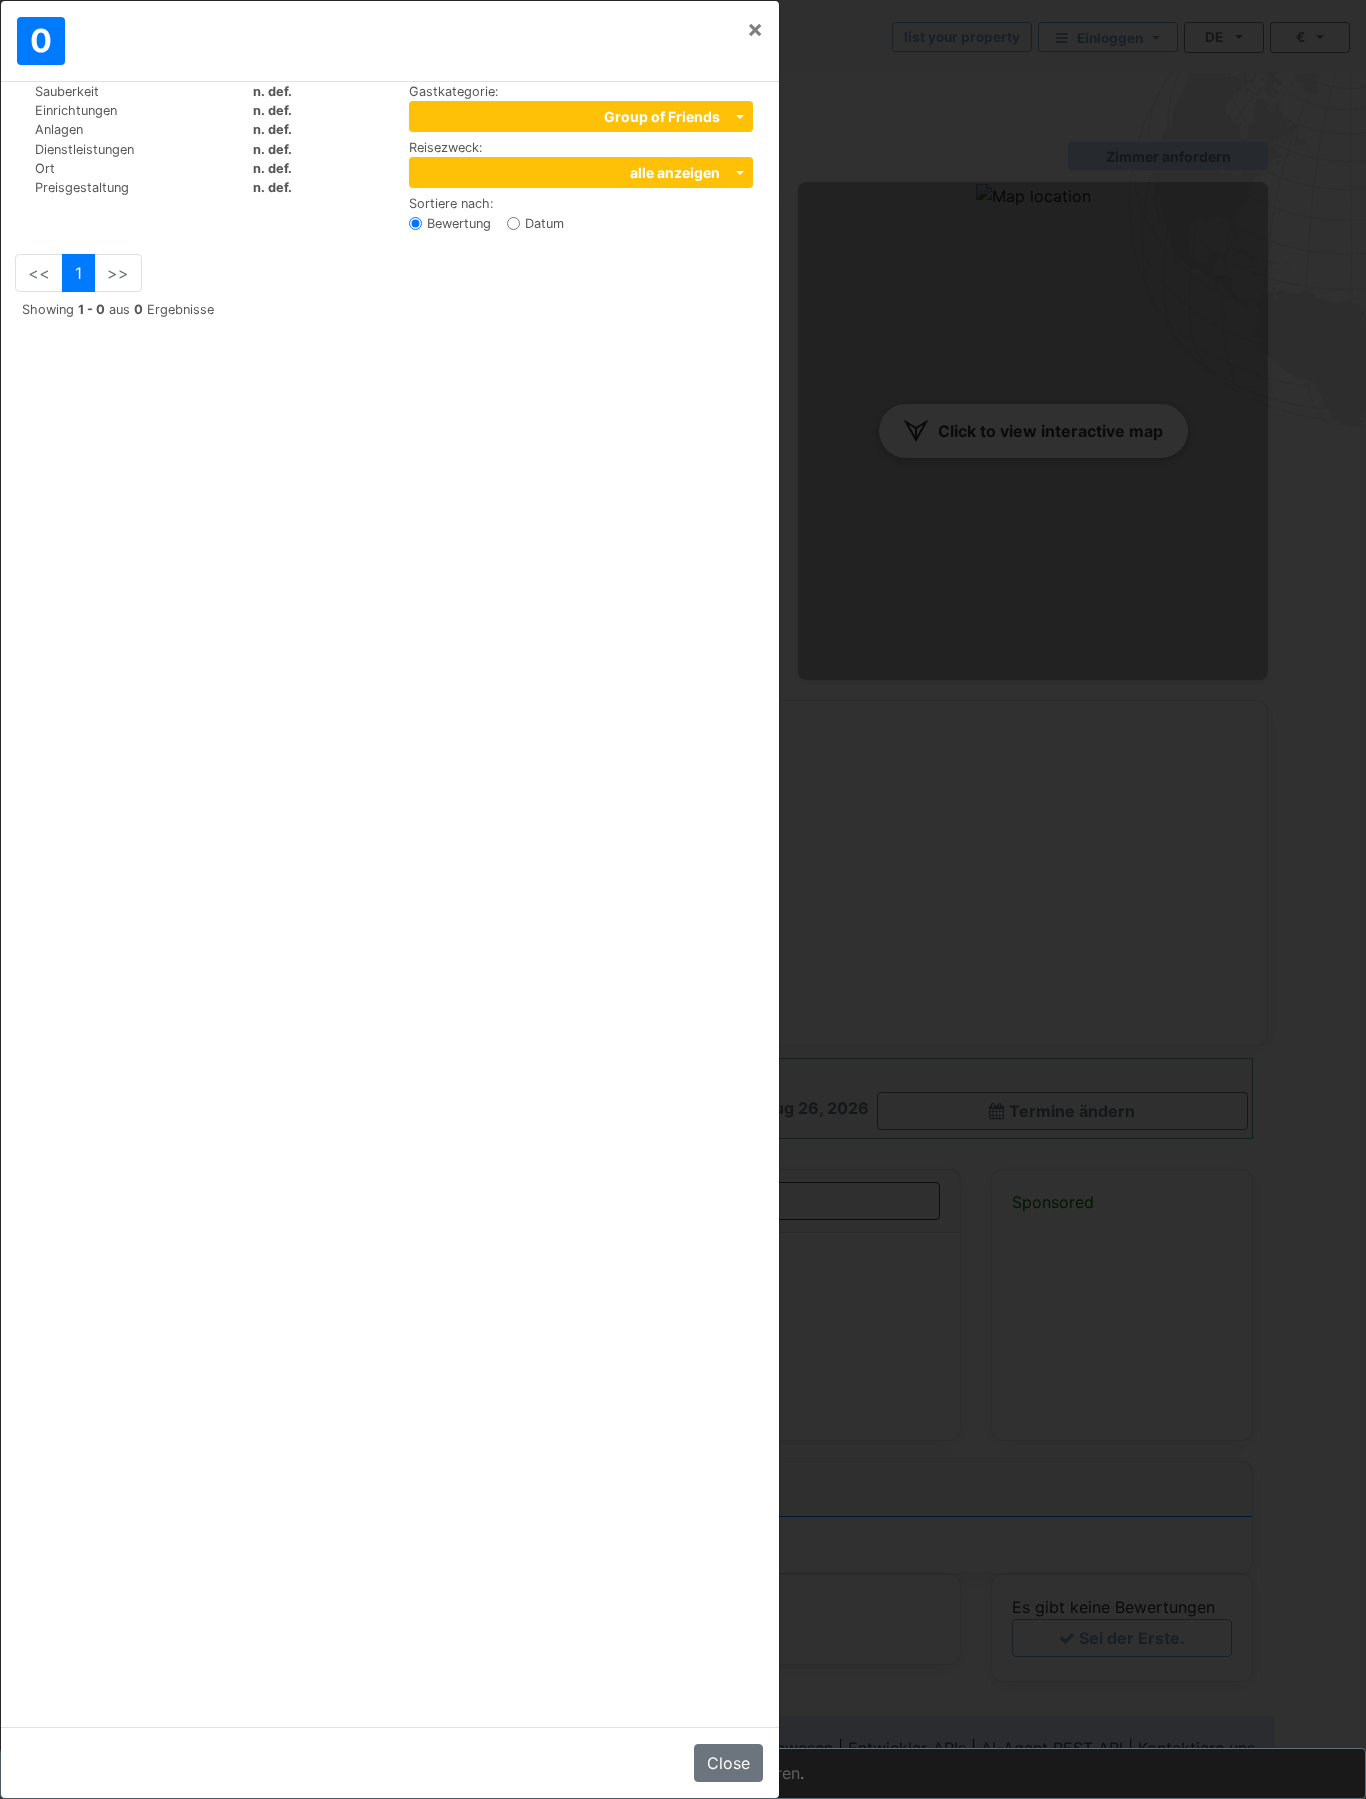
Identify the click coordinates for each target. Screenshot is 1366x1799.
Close (728, 1763)
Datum (544, 223)
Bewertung (459, 223)
